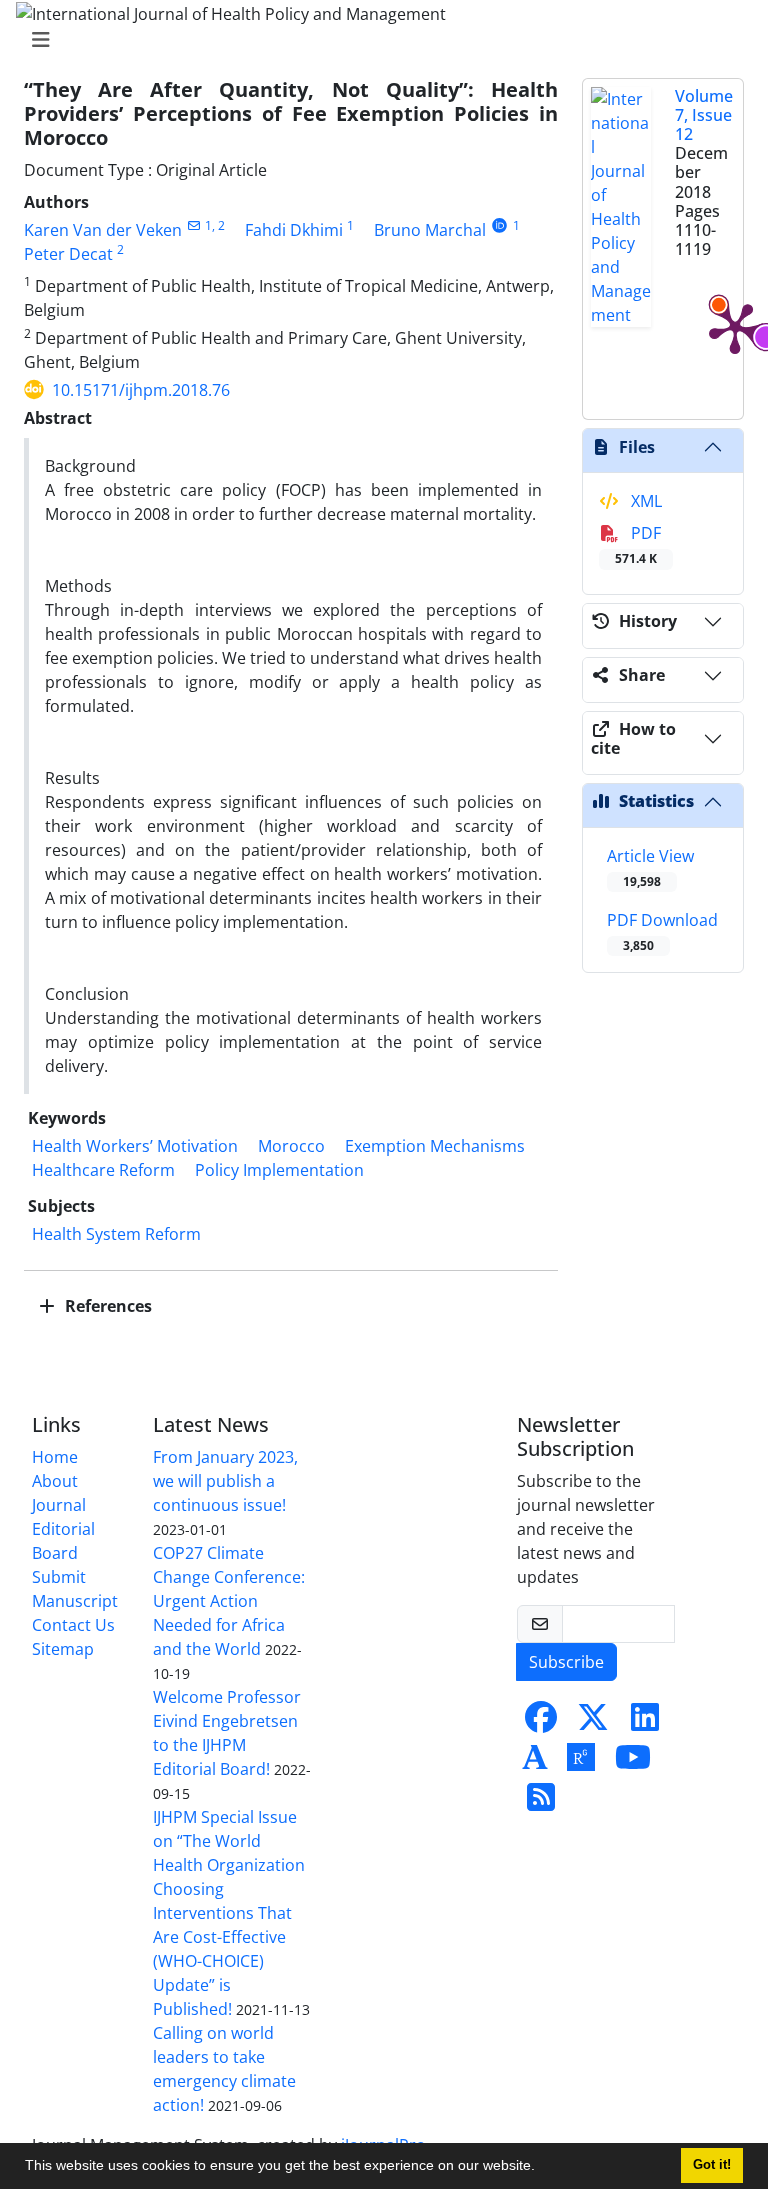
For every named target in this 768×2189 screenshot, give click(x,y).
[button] (542, 2168)
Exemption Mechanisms (435, 1146)
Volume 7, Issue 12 (704, 115)
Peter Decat (68, 254)
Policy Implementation (279, 1170)
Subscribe (566, 1662)
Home (55, 1457)
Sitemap (63, 1649)
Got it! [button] (712, 2165)
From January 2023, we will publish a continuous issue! (225, 1481)
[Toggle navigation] (378, 40)
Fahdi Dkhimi (294, 230)
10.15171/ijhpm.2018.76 (141, 390)
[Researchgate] (581, 1763)
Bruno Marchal (430, 230)
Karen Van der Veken (103, 230)
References (106, 1306)
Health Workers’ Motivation (135, 1146)
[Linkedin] (645, 1723)
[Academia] (535, 1763)
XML (644, 501)
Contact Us (73, 1625)
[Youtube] (633, 1763)
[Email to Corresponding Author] (193, 225)
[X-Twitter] (593, 1723)
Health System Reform (116, 1234)
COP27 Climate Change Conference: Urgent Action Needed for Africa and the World (229, 1601)
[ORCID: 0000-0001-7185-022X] (499, 225)
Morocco (291, 1146)
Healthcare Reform (103, 1170)
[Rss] (541, 1803)
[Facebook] (541, 1723)
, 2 (218, 225)
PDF (638, 544)
